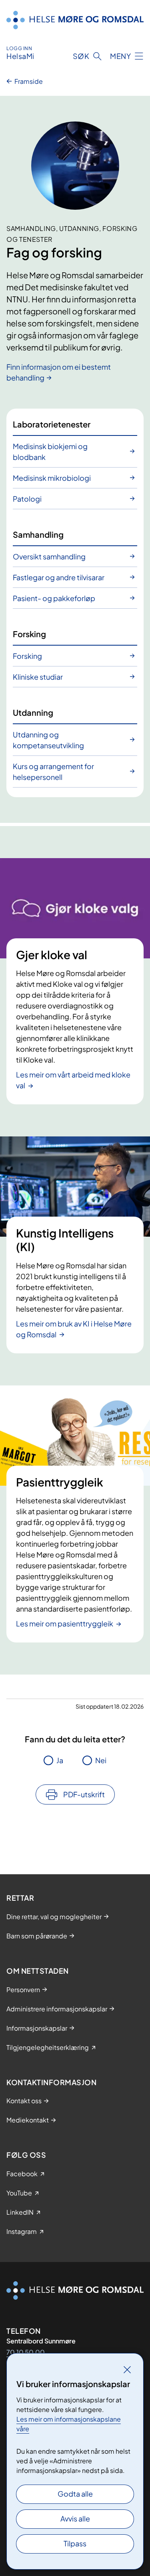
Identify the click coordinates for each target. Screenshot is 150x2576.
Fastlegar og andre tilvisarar (59, 577)
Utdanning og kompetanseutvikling (48, 740)
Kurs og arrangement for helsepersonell (53, 772)
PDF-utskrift (84, 1794)
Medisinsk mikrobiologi (52, 478)
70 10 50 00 (26, 2352)
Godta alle (75, 2494)
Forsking (27, 656)
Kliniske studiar (38, 677)
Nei (101, 1760)
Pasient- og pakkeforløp (54, 598)
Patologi (27, 499)
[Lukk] (127, 2369)
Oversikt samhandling (49, 556)
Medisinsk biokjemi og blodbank (50, 452)
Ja (60, 1760)
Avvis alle (75, 2518)
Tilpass (75, 2543)
